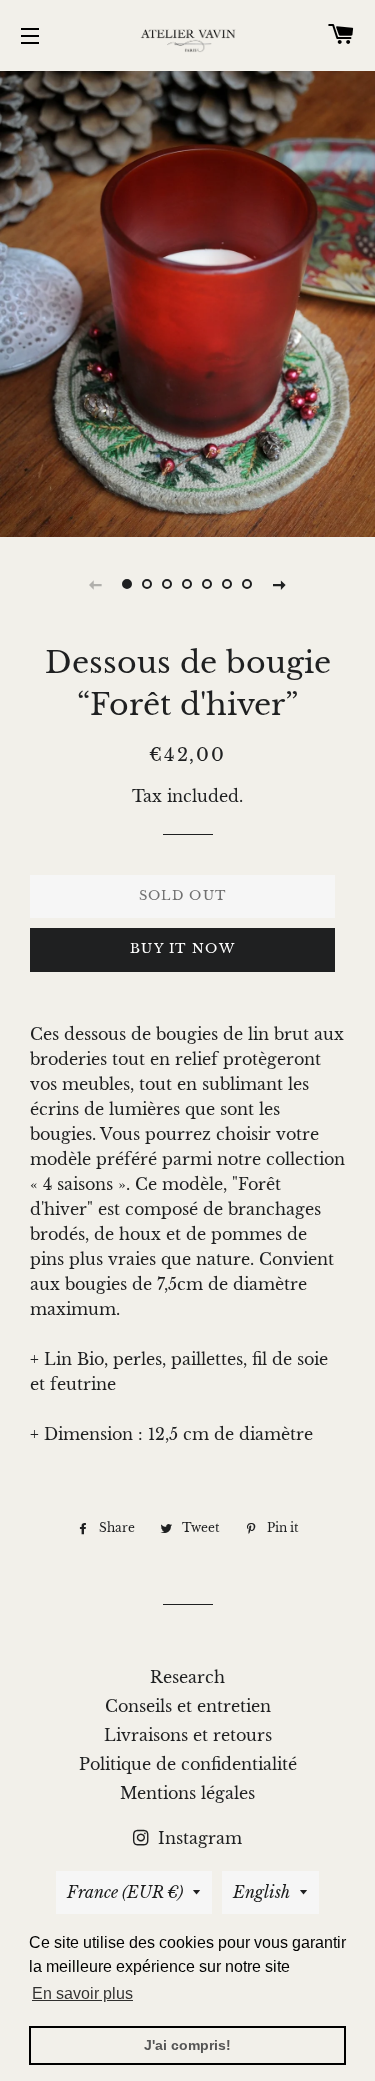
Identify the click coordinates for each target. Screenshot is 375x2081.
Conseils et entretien (188, 1706)
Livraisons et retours (188, 1735)
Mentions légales (187, 1793)
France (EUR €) (125, 1892)
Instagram (197, 1838)
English (261, 1892)
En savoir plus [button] (82, 1993)
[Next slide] (280, 584)
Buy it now (182, 948)
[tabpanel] (187, 301)
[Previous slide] (96, 584)
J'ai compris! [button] (187, 2045)
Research (187, 1677)
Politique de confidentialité (188, 1764)
